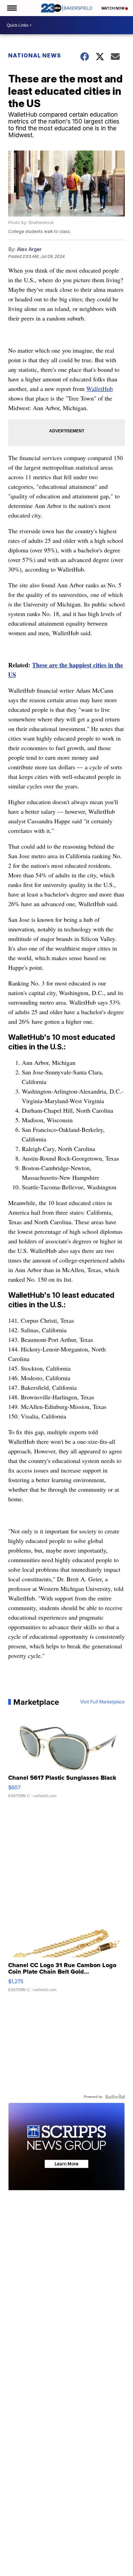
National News (35, 55)
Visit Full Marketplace (102, 1702)
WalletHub (100, 389)
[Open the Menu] (11, 8)
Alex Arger (29, 249)
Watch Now (113, 8)
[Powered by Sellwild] (115, 2097)
